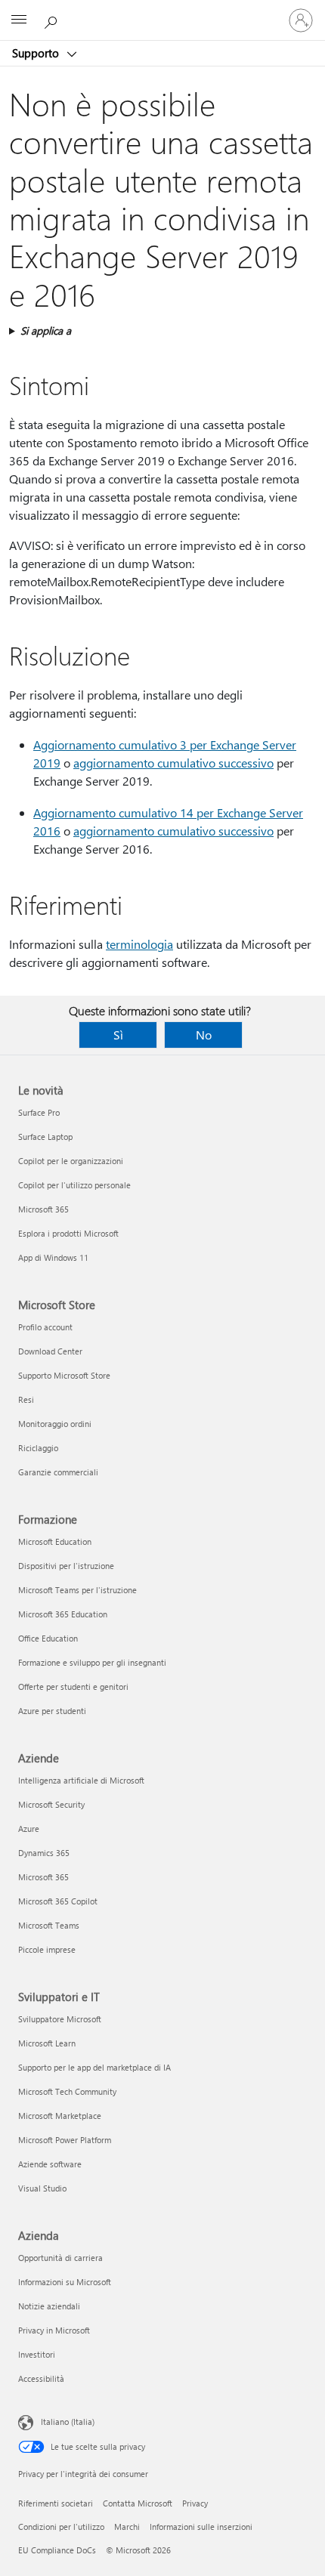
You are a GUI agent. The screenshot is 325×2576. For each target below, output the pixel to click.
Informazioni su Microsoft (65, 2282)
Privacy (195, 2503)
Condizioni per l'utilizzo (61, 2527)
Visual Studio (42, 2188)
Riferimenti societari (56, 2503)
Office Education (48, 1638)
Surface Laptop (45, 1137)
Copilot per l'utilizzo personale (74, 1185)
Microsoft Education (55, 1541)
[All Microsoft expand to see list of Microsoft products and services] (19, 20)
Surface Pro (39, 1112)
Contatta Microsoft (138, 2503)
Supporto (37, 53)
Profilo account (45, 1327)
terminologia (139, 944)
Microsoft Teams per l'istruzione (77, 1590)
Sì (118, 1035)
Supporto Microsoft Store (64, 1375)
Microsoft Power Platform (65, 2140)
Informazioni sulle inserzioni (201, 2527)
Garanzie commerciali (58, 1472)
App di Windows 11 (53, 1257)
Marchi (127, 2527)
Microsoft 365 (43, 1209)
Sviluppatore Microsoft (60, 2019)
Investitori (37, 2354)
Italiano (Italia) (68, 2422)
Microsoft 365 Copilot (58, 1901)
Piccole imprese (47, 1949)
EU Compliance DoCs (57, 2550)
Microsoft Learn (47, 2043)
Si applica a (46, 330)
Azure (29, 1829)
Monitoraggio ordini (55, 1424)
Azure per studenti (52, 1711)
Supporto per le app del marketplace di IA (94, 2067)
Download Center (50, 1351)
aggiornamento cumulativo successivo (173, 763)
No (204, 1035)
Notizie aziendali (49, 2306)
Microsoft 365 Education (63, 1614)
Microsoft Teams (49, 1925)
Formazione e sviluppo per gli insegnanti (92, 1662)
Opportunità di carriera (60, 2258)
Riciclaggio (38, 1448)
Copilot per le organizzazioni (71, 1161)
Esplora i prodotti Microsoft (68, 1233)
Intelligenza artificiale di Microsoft (81, 1780)
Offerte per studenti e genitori (73, 1686)
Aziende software (50, 2164)
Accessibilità (41, 2378)
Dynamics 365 (44, 1853)
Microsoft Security (51, 1804)
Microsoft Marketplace (60, 2116)
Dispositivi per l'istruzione (66, 1566)
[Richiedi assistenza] (53, 20)
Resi (26, 1399)
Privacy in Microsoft (54, 2330)
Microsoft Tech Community (67, 2091)
